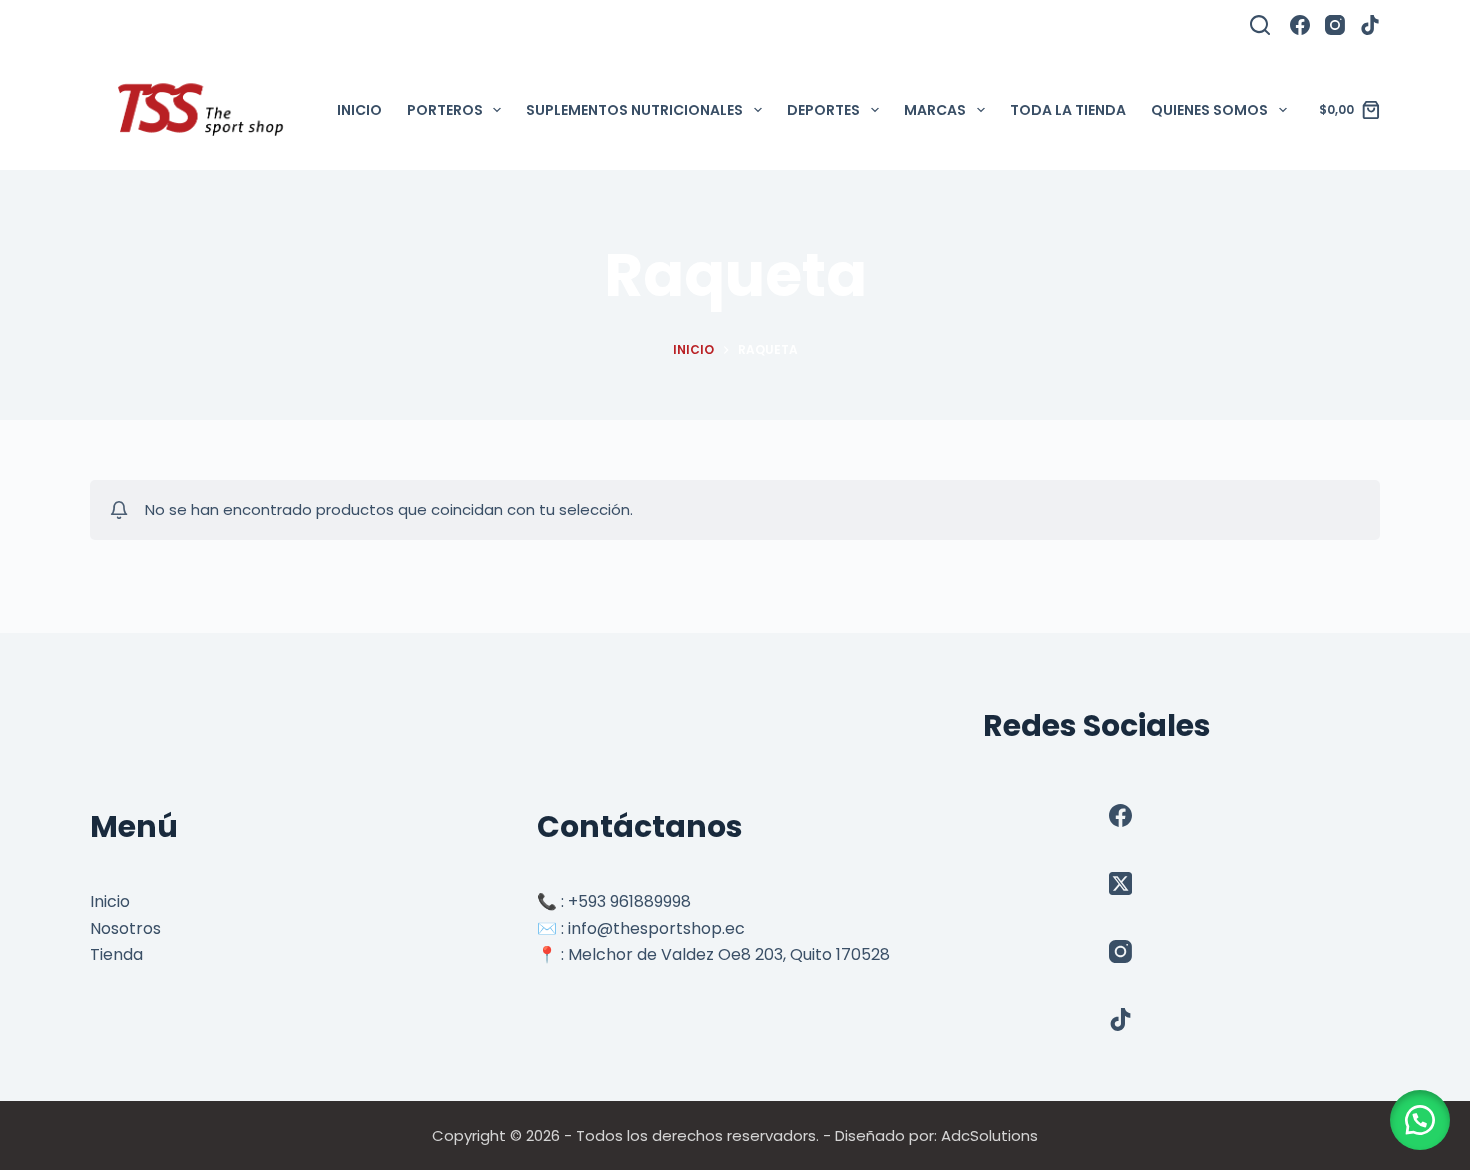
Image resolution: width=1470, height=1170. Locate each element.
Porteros (445, 110)
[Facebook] (1300, 25)
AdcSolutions (989, 1135)
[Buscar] (1260, 25)
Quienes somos (1209, 110)
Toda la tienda (1068, 110)
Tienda (116, 954)
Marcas (935, 110)
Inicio (359, 110)
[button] (1420, 1120)
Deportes (823, 110)
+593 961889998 (629, 901)
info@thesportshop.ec (656, 928)
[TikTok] (1370, 25)
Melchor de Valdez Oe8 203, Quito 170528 (729, 954)
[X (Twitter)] (1120, 883)
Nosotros (125, 928)
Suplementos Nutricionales (634, 110)
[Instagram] (1335, 25)
